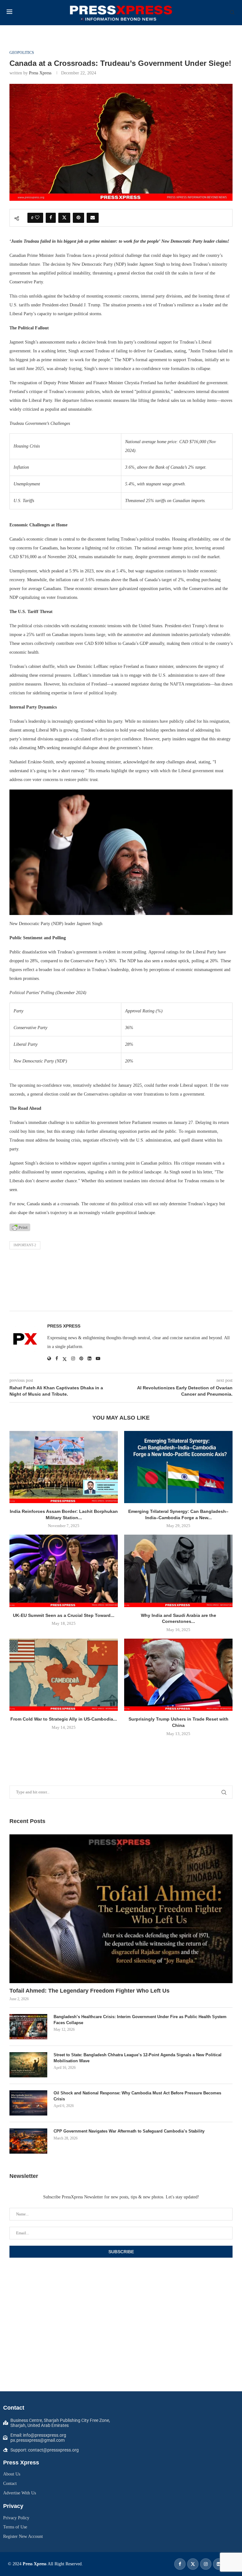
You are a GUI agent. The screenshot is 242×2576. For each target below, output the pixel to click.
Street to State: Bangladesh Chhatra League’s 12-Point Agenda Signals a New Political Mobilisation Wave (138, 2058)
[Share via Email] (93, 218)
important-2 (25, 1245)
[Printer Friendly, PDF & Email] (20, 1227)
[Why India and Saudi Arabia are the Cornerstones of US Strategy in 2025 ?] (178, 1571)
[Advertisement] (121, 1282)
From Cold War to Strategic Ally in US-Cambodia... (64, 1719)
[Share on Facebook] (51, 218)
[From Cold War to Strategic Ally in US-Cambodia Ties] (64, 1675)
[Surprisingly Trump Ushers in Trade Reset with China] (178, 1675)
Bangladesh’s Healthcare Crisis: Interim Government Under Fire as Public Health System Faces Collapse (140, 2020)
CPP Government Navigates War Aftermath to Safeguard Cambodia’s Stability (129, 2131)
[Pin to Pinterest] (78, 218)
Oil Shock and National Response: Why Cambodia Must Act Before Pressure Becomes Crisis (137, 2096)
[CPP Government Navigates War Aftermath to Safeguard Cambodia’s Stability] (28, 2141)
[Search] (232, 13)
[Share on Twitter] (64, 218)
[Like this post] (37, 218)
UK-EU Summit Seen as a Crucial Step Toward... (64, 1615)
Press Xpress (40, 73)
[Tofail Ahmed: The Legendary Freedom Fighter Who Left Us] (121, 1909)
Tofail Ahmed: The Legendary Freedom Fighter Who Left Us (89, 1991)
